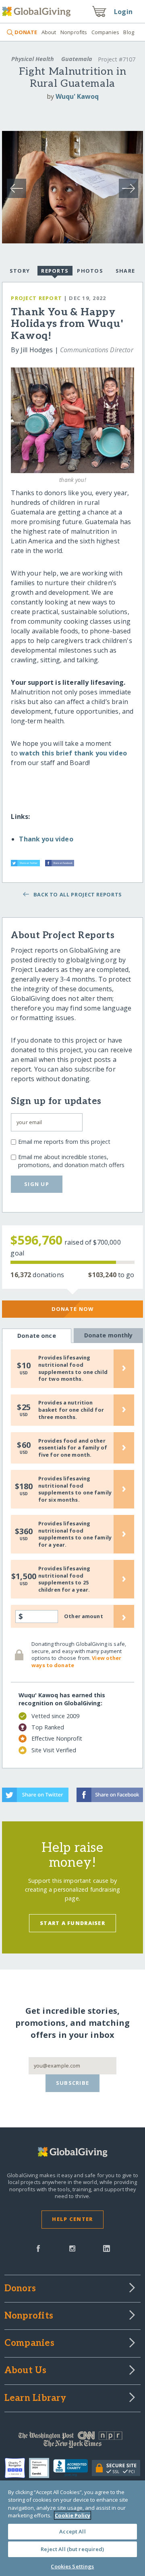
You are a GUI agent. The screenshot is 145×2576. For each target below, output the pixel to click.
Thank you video (46, 839)
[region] (72, 2528)
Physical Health (33, 59)
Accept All (72, 2531)
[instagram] (72, 2248)
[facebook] (38, 2248)
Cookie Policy (72, 2515)
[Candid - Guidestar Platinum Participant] (41, 2468)
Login (123, 12)
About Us (26, 2371)
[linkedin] (107, 2248)
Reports (55, 271)
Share (125, 271)
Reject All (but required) (72, 2549)
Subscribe (73, 2083)
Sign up (37, 1184)
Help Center (72, 2219)
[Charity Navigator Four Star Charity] (17, 2468)
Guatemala (77, 59)
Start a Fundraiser (72, 1923)
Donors (20, 2289)
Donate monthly (109, 1335)
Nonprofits (74, 32)
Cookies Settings (72, 2566)
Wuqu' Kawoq (77, 96)
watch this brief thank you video (73, 753)
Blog (129, 32)
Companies (105, 32)
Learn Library (35, 2398)
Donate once (37, 1336)
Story (20, 271)
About (49, 32)
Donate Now (73, 1309)
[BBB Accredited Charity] (73, 2468)
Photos (90, 271)
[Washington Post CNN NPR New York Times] (72, 2441)
